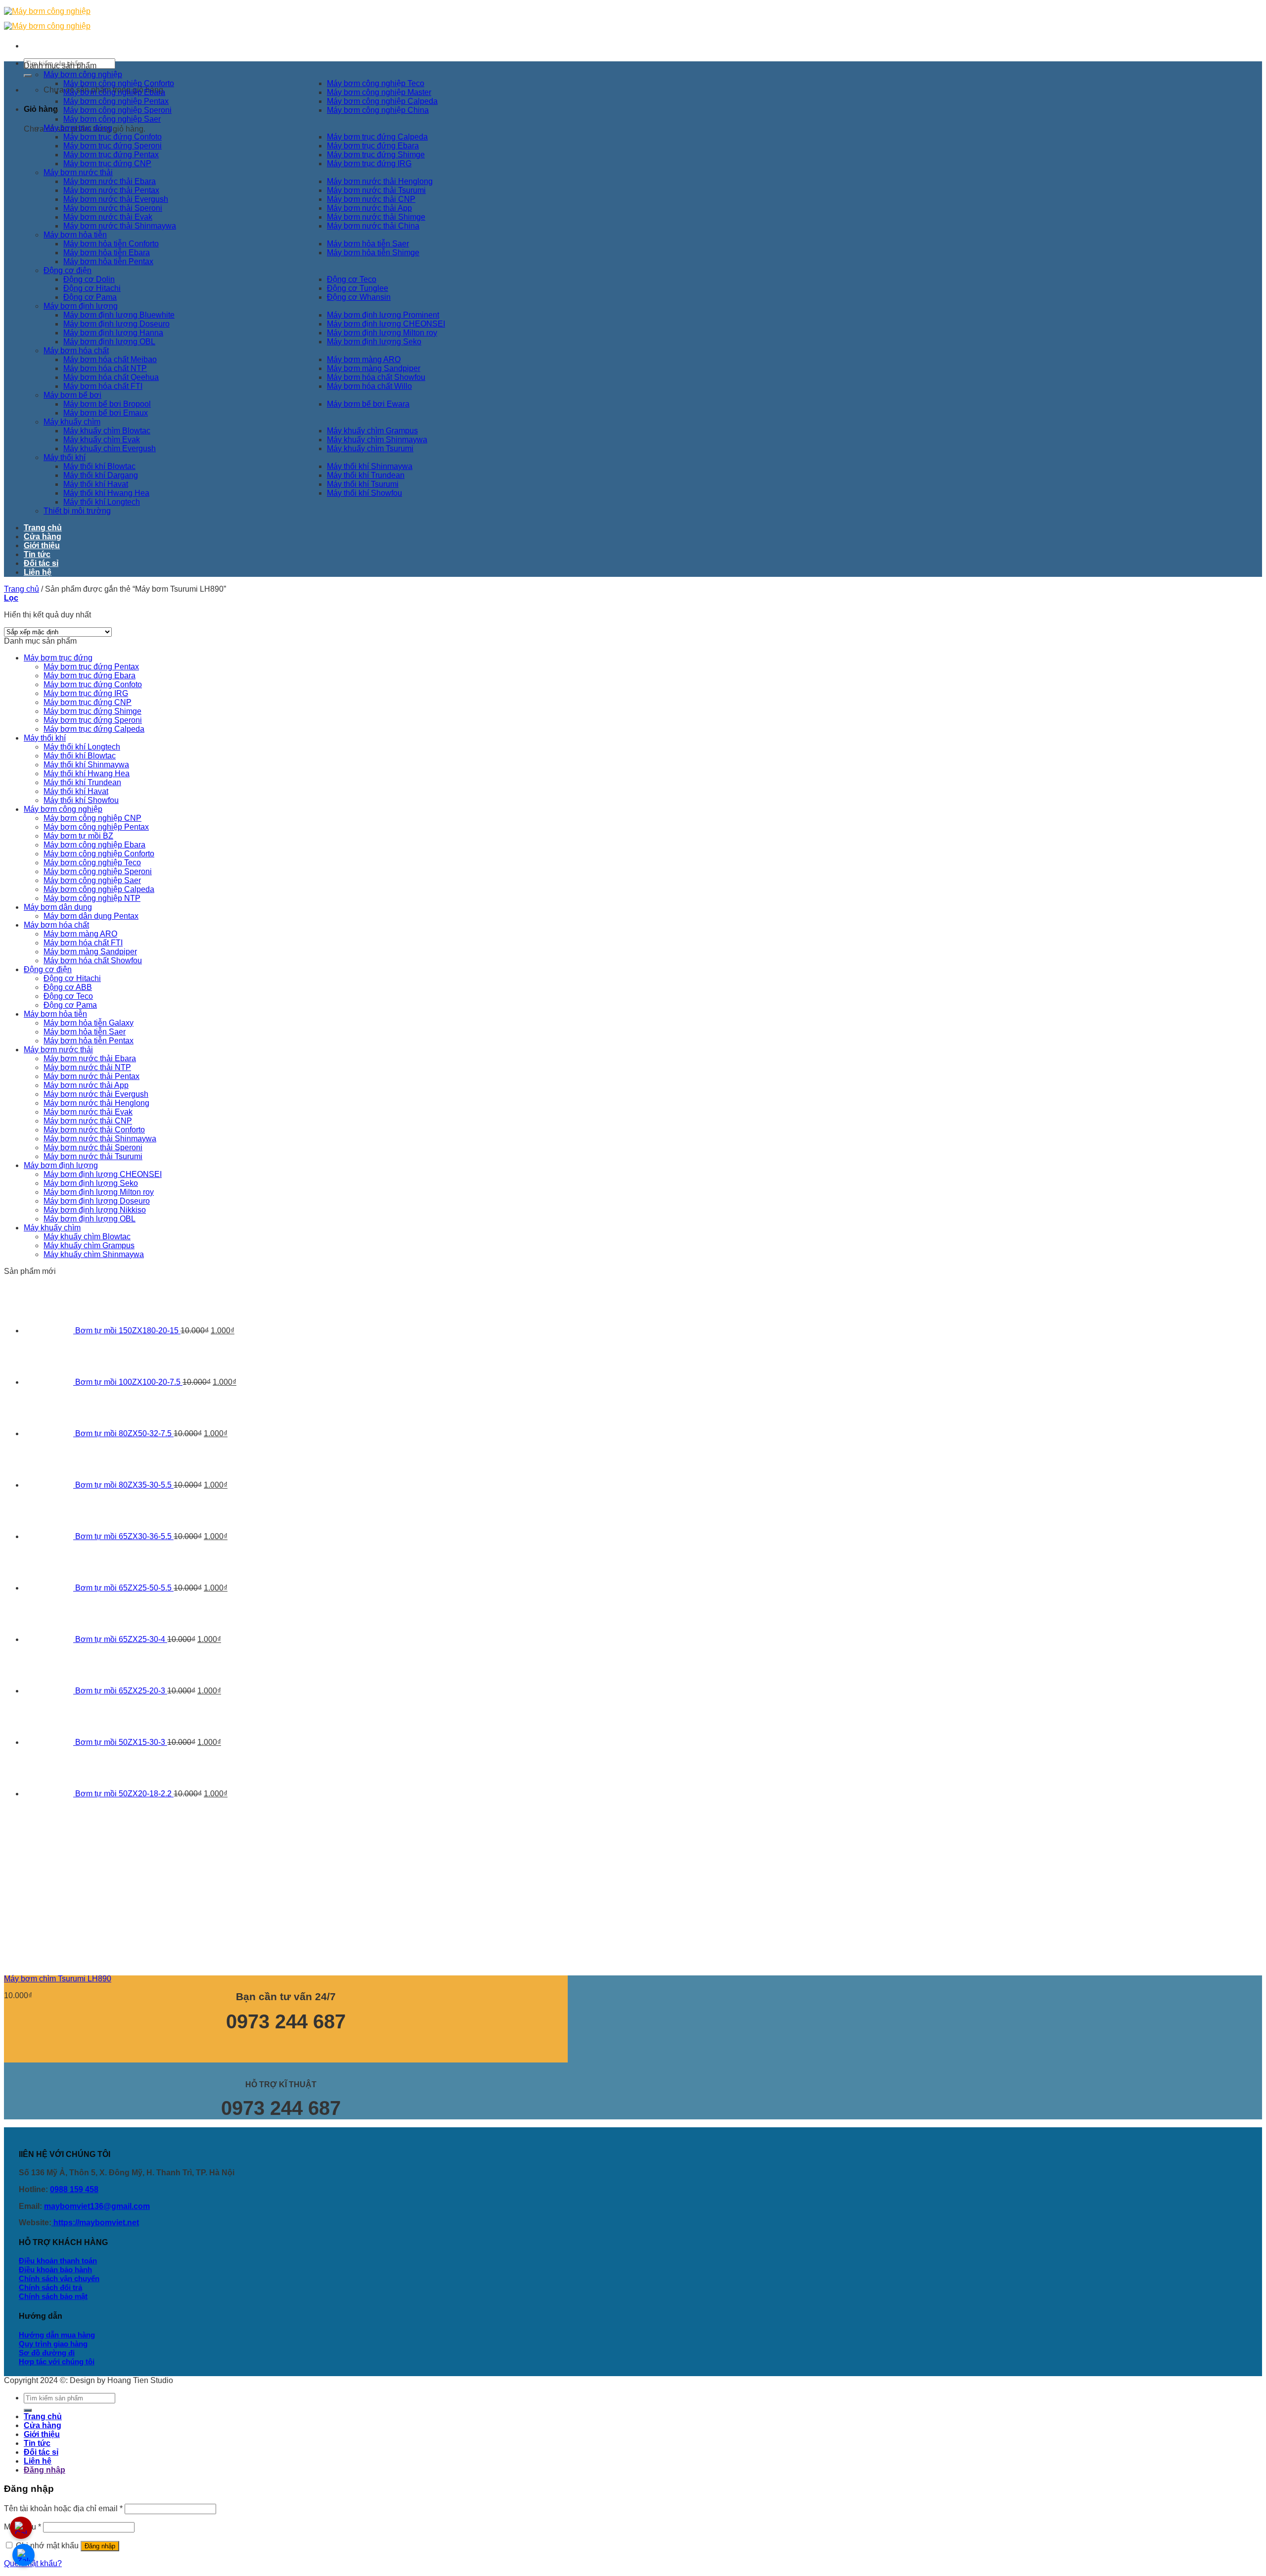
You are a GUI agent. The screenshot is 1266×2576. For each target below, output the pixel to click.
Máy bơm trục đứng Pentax (111, 155)
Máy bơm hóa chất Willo (369, 386)
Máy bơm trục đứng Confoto (113, 137)
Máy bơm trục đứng (78, 128)
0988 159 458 (74, 2189)
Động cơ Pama (90, 297)
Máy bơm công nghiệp (83, 74)
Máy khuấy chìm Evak (102, 440)
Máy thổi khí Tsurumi (363, 484)
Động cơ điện (68, 270)
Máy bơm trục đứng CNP (107, 164)
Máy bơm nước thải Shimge (376, 217)
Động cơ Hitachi (92, 288)
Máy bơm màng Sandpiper (374, 368)
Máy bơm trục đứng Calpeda (377, 137)
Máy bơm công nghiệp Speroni (117, 110)
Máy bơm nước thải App (369, 208)
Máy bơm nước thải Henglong (380, 181)
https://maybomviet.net (95, 2223)
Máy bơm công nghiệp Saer (112, 119)
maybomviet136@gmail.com (97, 2206)
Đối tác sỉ (41, 563)
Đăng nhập (100, 2546)
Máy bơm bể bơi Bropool (107, 404)
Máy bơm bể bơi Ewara (368, 404)
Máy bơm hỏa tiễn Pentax (108, 261)
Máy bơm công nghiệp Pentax (116, 101)
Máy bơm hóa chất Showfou (376, 377)
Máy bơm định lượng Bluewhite (119, 315)
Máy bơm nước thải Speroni (113, 208)
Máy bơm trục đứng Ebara (373, 146)
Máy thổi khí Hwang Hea (106, 493)
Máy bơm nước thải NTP (87, 1067)
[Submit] (28, 76)
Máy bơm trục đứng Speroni (113, 146)
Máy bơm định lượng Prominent (383, 315)
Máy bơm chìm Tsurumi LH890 (58, 1979)
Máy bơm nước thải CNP (371, 199)
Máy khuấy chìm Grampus (372, 431)
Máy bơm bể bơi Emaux (106, 413)
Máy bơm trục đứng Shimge (376, 155)
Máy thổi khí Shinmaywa (370, 466)
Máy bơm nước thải (78, 172)
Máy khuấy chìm (72, 422)
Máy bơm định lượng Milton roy (382, 333)
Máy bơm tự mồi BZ (78, 836)
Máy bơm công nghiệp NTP (92, 898)
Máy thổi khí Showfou (364, 493)
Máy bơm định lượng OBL (109, 342)
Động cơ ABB (68, 987)
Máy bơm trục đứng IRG (369, 164)
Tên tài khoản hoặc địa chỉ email (63, 2508)
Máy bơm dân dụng (58, 907)
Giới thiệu (42, 545)
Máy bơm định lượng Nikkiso (95, 1210)
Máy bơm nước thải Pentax (111, 190)
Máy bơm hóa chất (76, 351)
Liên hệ (38, 572)
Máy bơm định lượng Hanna (113, 333)
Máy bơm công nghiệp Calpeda (382, 101)
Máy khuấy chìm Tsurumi (370, 448)
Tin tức (37, 554)
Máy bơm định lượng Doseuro (116, 324)
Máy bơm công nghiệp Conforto (119, 83)
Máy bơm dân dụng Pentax (91, 916)
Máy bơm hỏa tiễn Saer (368, 244)
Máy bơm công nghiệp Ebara (114, 92)
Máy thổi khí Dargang (101, 475)
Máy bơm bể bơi (72, 395)
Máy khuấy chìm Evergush (110, 448)
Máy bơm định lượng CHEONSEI (386, 324)
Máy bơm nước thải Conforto (94, 1130)
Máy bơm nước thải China (373, 226)
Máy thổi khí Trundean (366, 475)
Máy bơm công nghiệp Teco (376, 83)
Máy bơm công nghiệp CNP (92, 818)
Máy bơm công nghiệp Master (379, 92)
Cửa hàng (43, 537)
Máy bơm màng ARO (364, 359)
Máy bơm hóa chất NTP (105, 368)
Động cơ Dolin (89, 279)
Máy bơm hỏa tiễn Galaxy (89, 1023)
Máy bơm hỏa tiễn (75, 235)
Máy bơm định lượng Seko (374, 342)
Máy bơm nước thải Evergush (116, 199)
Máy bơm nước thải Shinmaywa (120, 226)
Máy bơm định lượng (81, 306)
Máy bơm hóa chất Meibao (110, 359)
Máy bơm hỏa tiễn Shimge (373, 253)
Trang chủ (43, 528)
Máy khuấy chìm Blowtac (107, 431)
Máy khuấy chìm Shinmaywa (377, 440)
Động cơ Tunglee (358, 288)
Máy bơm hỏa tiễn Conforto (111, 244)
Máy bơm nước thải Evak (108, 217)
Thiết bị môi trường (77, 511)
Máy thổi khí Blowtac (99, 466)
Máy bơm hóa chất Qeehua (111, 377)
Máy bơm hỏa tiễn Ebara (107, 253)
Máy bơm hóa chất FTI (103, 386)
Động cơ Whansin (359, 297)
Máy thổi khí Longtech (102, 502)
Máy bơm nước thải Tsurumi (376, 190)
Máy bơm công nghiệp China (378, 110)
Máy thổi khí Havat (96, 484)
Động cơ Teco (352, 279)
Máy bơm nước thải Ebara (110, 181)
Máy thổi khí (65, 457)
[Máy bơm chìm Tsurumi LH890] (78, 1962)
